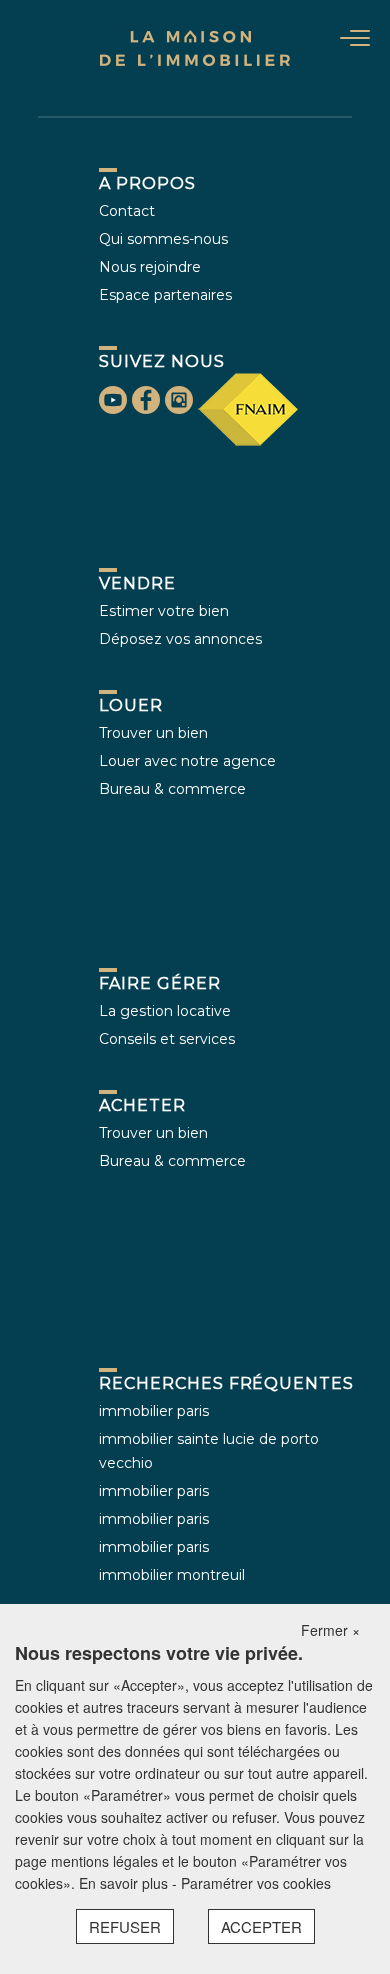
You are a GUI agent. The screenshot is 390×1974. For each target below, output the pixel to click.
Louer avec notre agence (187, 761)
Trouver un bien (153, 733)
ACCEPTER (261, 1926)
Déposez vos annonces (180, 639)
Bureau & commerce (172, 789)
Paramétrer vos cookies (256, 1883)
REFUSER (125, 1926)
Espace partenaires (165, 295)
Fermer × (330, 1630)
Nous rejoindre (150, 267)
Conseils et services (167, 1039)
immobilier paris (154, 1411)
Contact (127, 211)
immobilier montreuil (172, 1575)
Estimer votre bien (164, 611)
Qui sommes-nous (163, 239)
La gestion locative (165, 1011)
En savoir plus (125, 1883)
